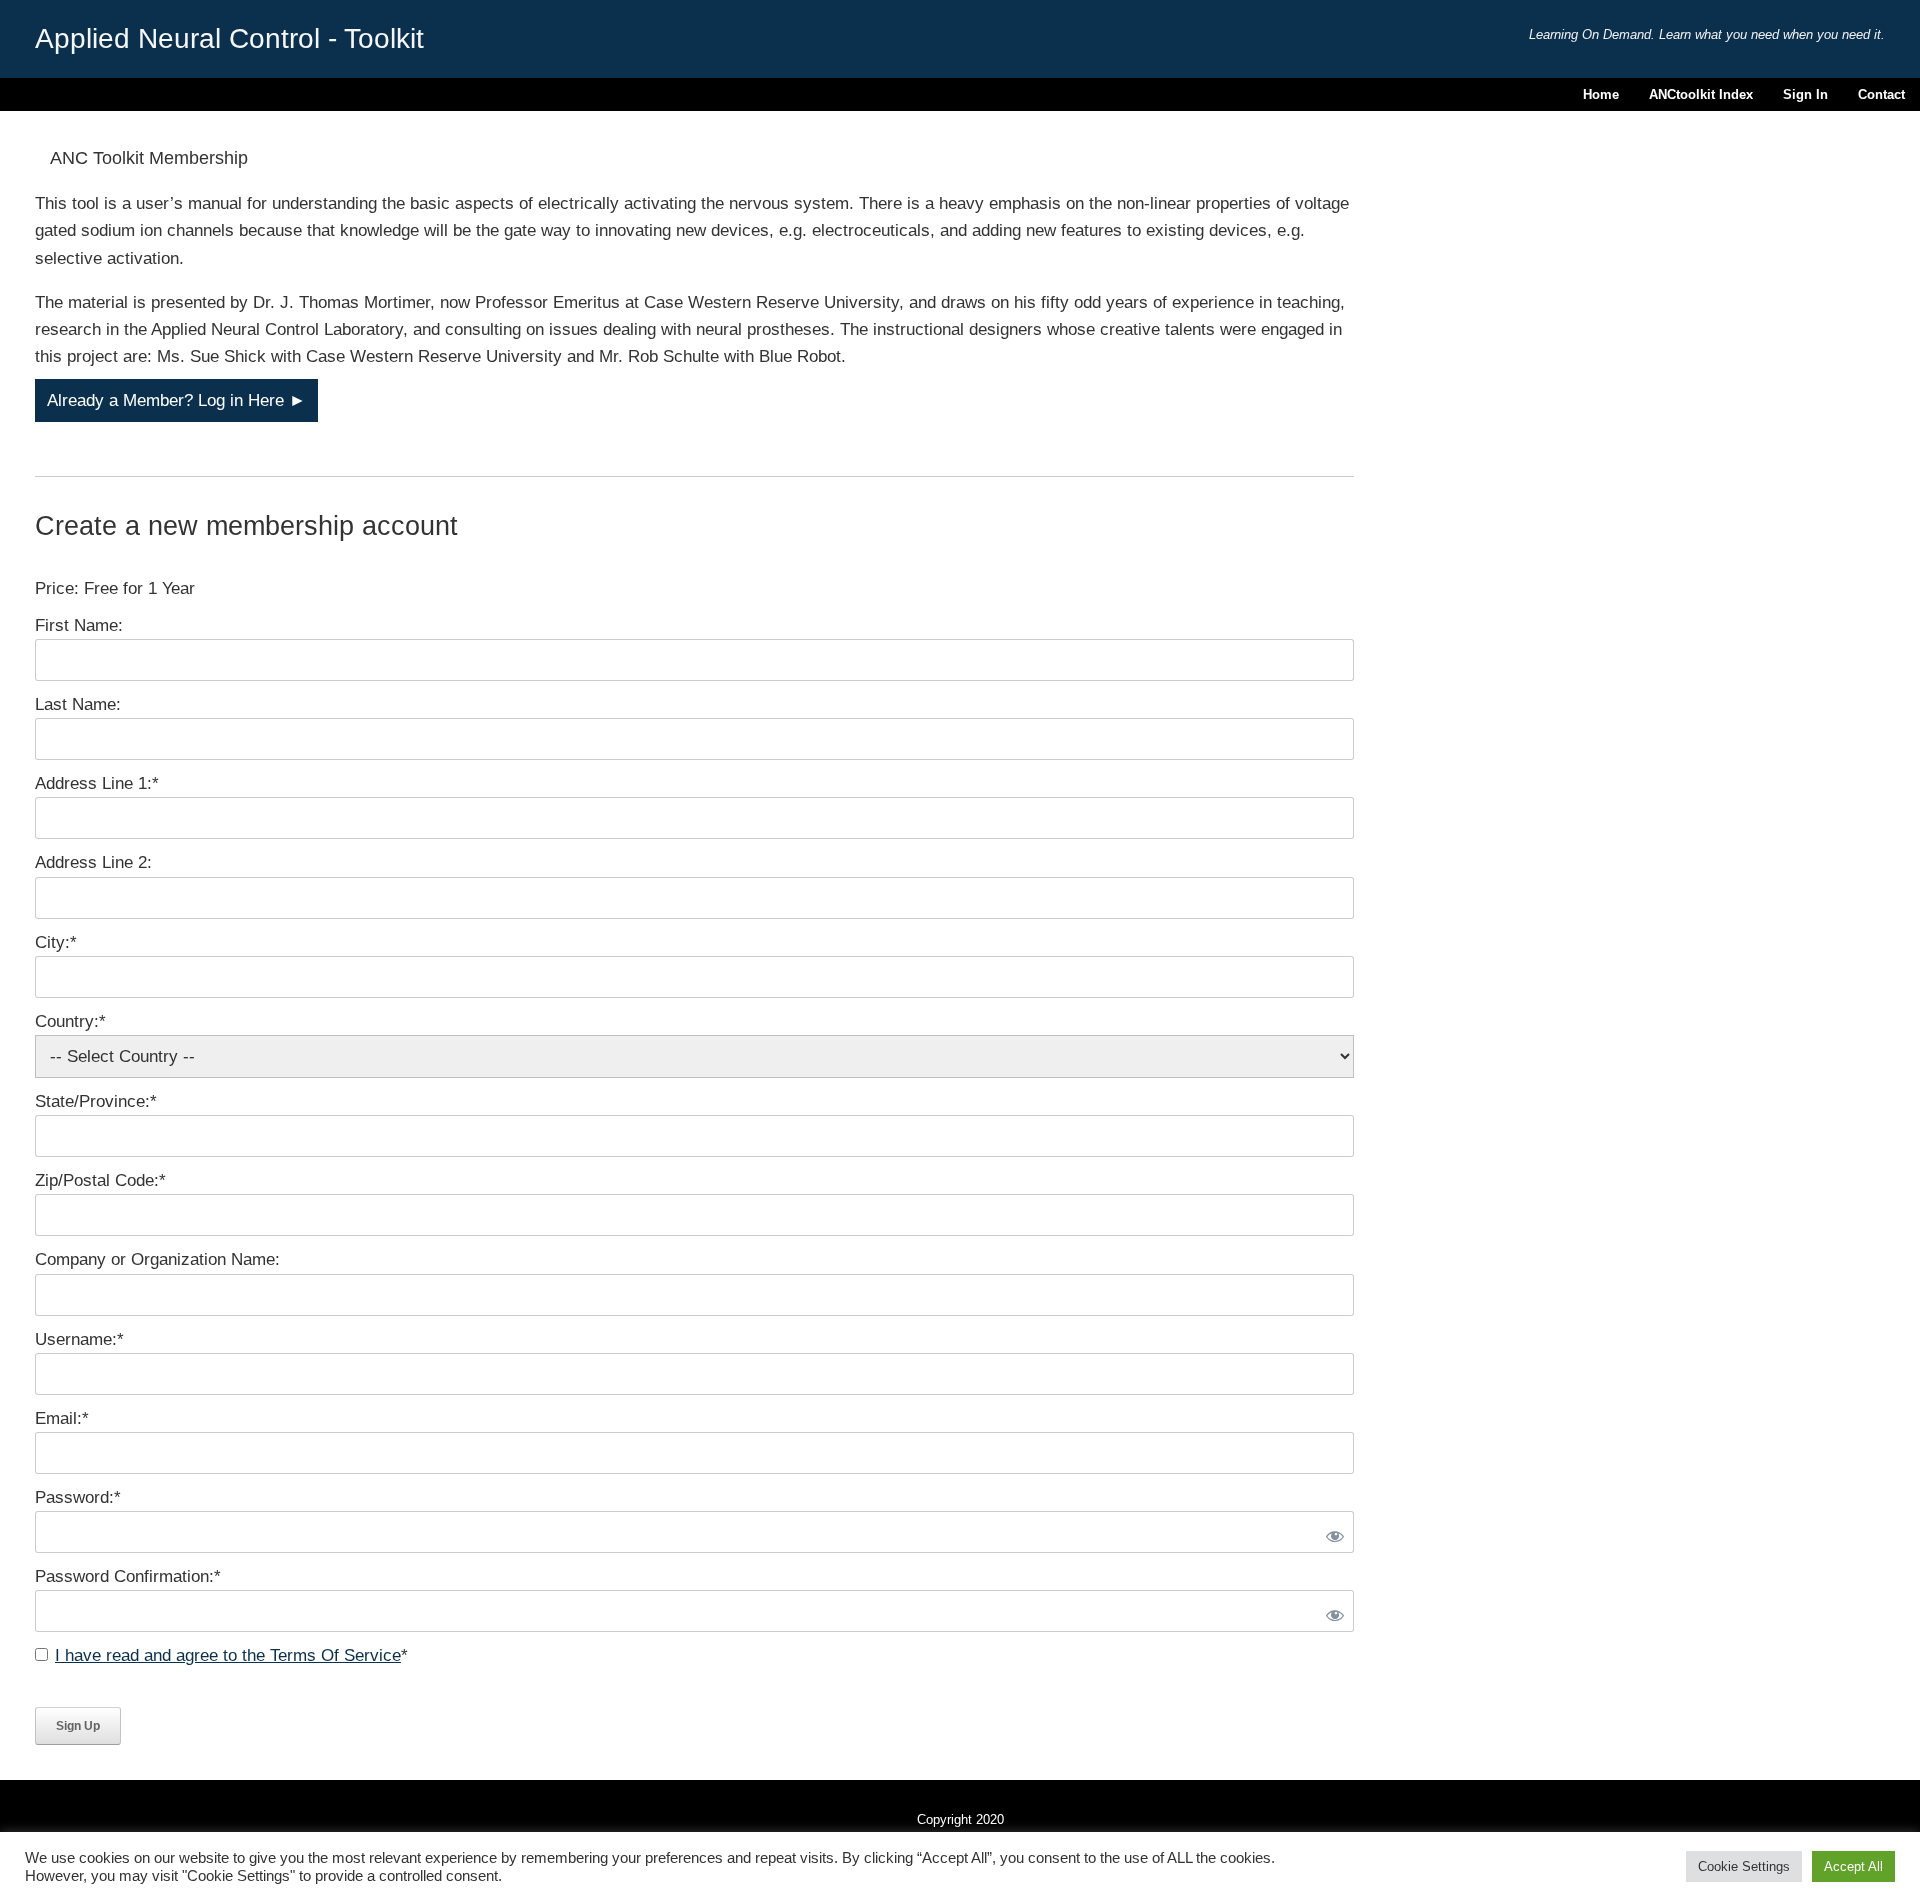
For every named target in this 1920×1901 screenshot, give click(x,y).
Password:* (78, 1497)
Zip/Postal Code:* (100, 1180)
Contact (1881, 94)
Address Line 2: (93, 862)
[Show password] (1331, 1532)
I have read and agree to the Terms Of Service (228, 1655)
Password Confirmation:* (128, 1576)
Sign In (1805, 94)
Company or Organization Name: (157, 1259)
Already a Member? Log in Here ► (176, 400)
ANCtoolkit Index (1701, 94)
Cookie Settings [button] (1744, 1866)
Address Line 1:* (97, 783)
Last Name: (78, 704)
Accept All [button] (1853, 1866)
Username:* (79, 1339)
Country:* (70, 1021)
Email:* (62, 1418)
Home (1601, 94)
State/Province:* (96, 1101)
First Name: (79, 625)
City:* (56, 942)
